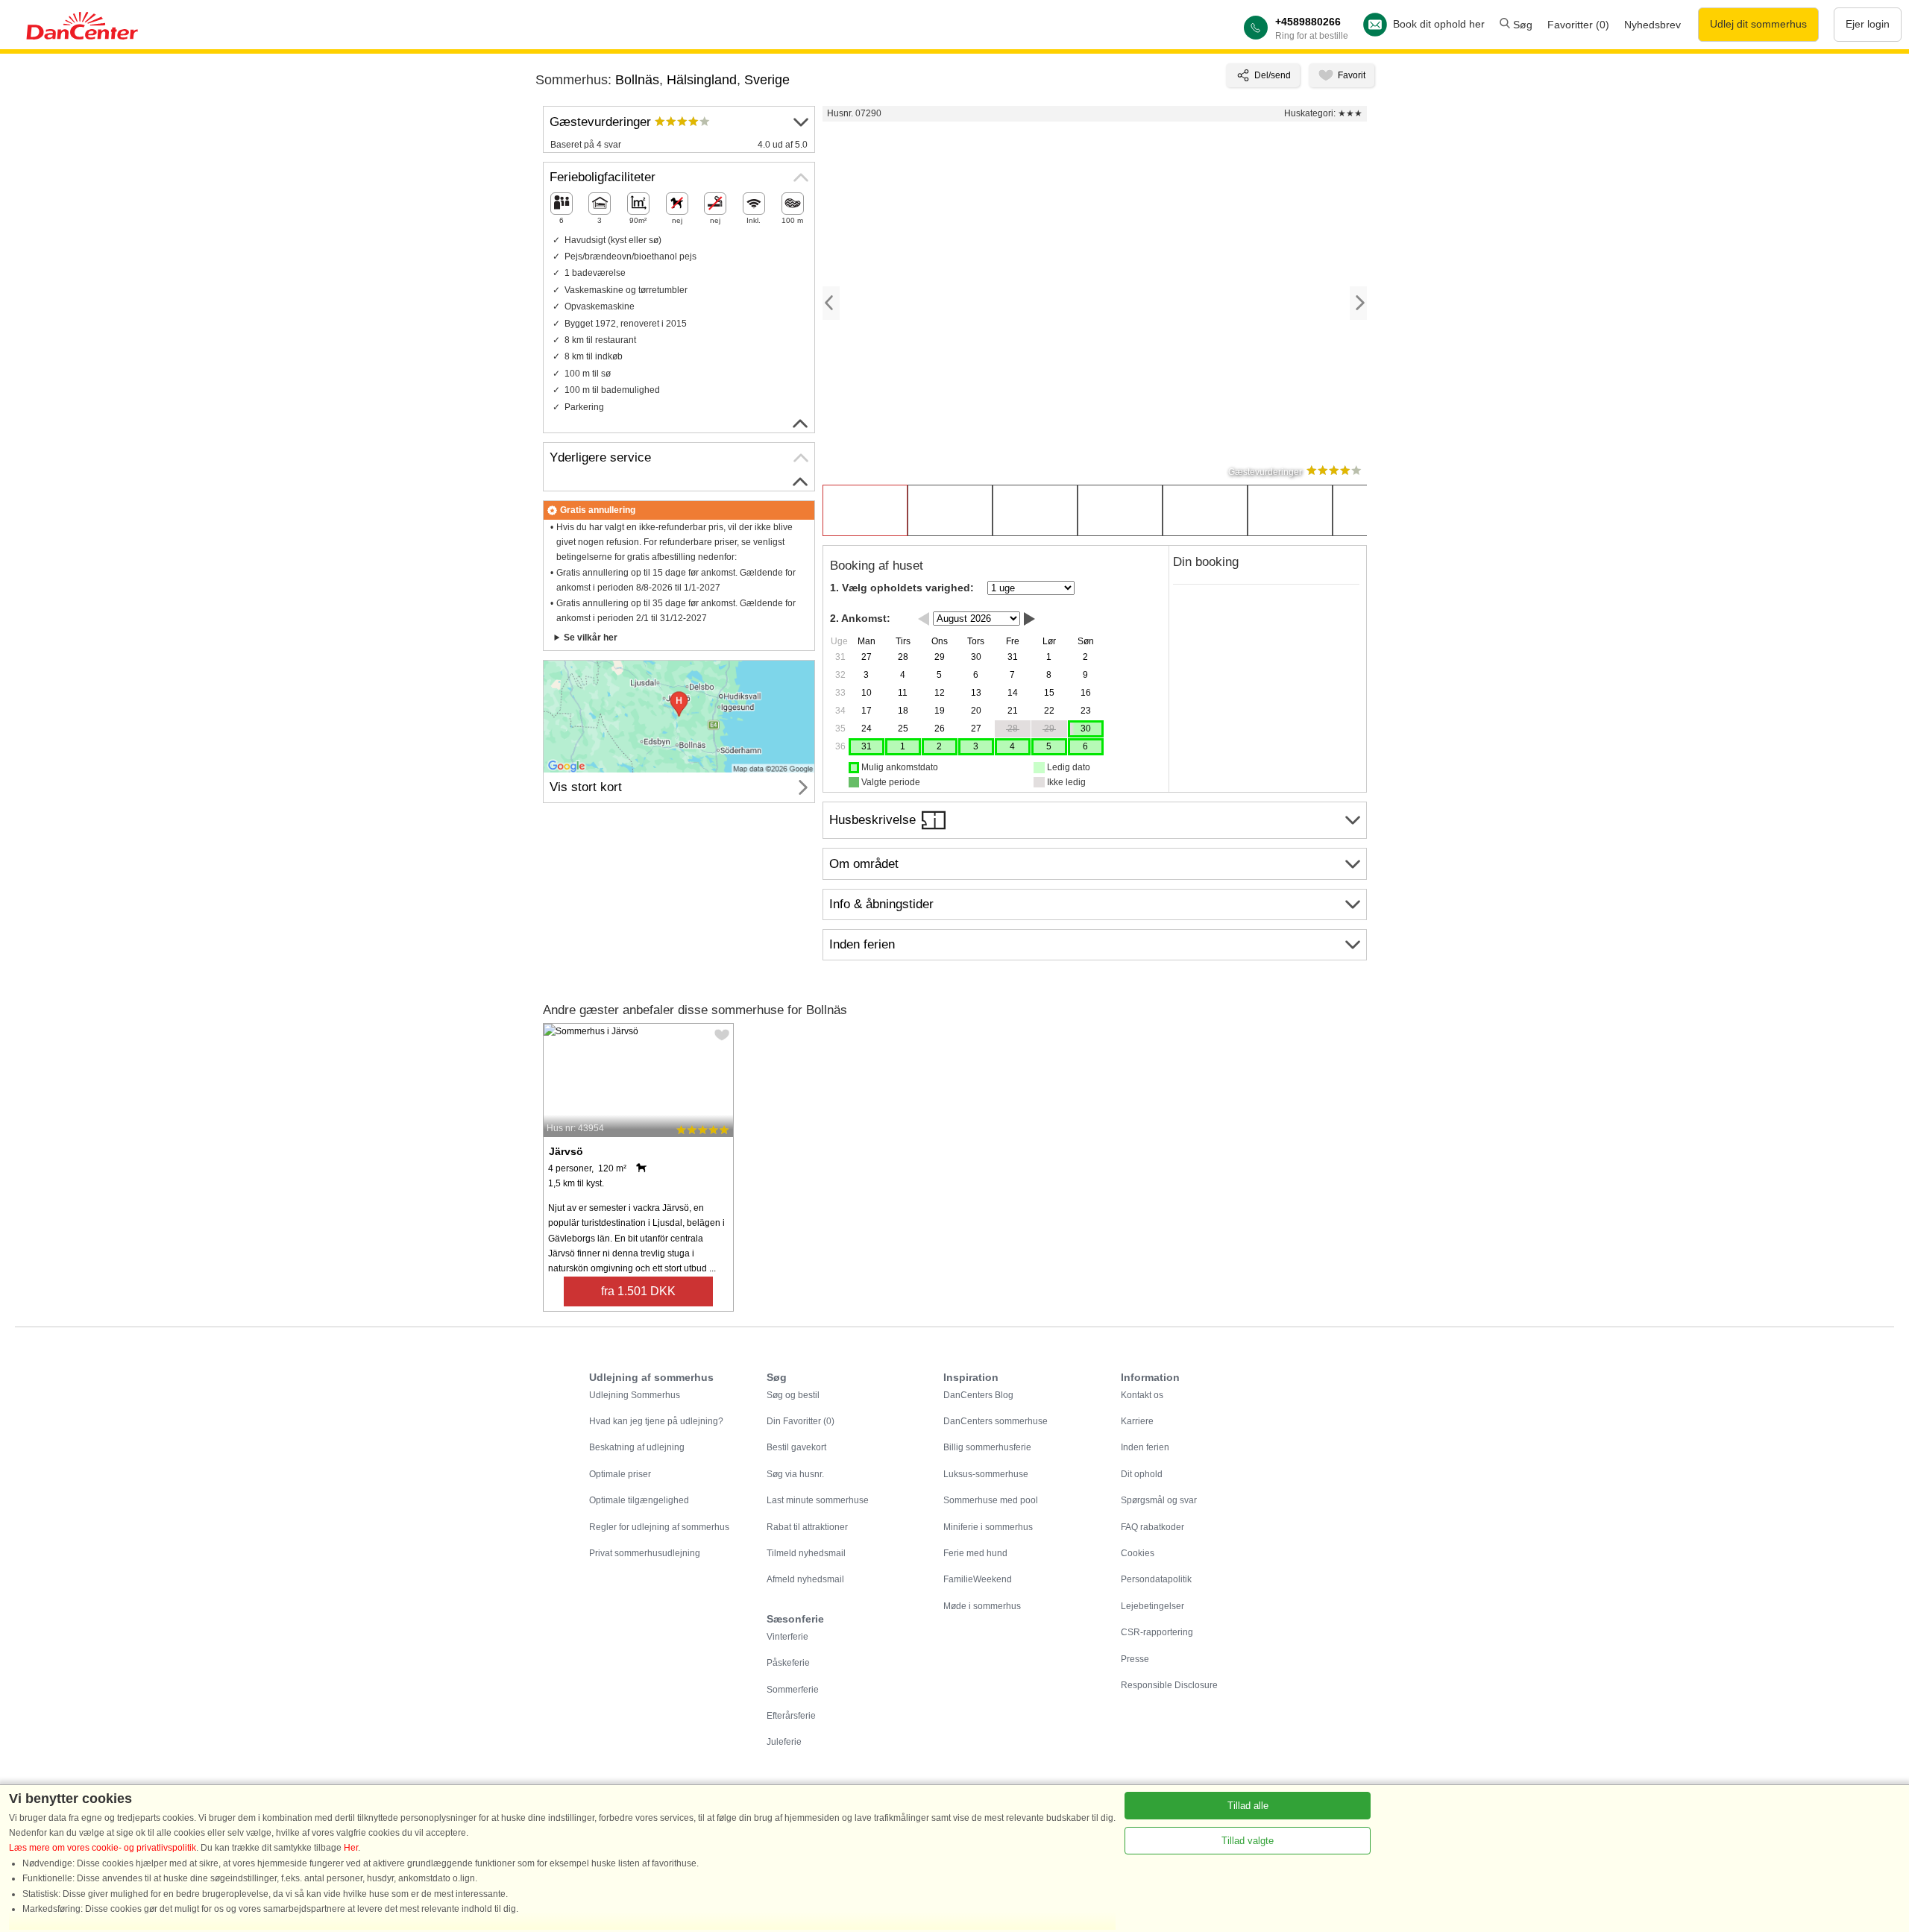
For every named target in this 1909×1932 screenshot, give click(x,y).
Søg (1521, 25)
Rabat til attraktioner (807, 1527)
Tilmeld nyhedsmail (806, 1553)
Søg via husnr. (795, 1474)
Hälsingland (702, 80)
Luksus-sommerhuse (986, 1474)
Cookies (1138, 1553)
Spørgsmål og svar (1159, 1500)
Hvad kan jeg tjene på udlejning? (656, 1421)
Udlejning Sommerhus (635, 1395)
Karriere (1137, 1421)
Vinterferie (787, 1637)
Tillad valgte (1248, 1841)
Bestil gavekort (796, 1447)
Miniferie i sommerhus (988, 1527)
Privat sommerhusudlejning (645, 1553)
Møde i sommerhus (982, 1606)
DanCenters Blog (978, 1395)
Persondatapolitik (1156, 1579)
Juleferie (784, 1742)
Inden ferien (1145, 1447)
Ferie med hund (975, 1553)
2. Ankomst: (860, 618)
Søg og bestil (793, 1395)
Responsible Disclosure (1169, 1685)
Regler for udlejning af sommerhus (659, 1527)
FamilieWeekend (978, 1579)
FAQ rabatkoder (1152, 1527)
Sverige (767, 80)
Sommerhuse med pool (991, 1500)
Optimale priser (620, 1474)
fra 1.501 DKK (638, 1291)
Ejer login (1868, 24)
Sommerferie (793, 1690)
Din (801, 1421)
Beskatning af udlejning (637, 1447)
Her (351, 1848)
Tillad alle (1248, 1806)
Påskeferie (788, 1663)
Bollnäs (637, 80)
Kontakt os (1142, 1395)
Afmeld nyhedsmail (805, 1579)
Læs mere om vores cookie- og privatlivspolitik (103, 1848)
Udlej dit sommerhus (1758, 24)
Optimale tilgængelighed (639, 1500)
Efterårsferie (791, 1716)
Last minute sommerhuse (818, 1500)
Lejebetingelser (1152, 1606)
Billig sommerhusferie (987, 1447)
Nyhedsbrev (1652, 25)
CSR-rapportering (1157, 1632)
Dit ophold (1142, 1474)
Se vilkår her (591, 638)
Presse (1135, 1659)
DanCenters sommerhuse (996, 1421)
